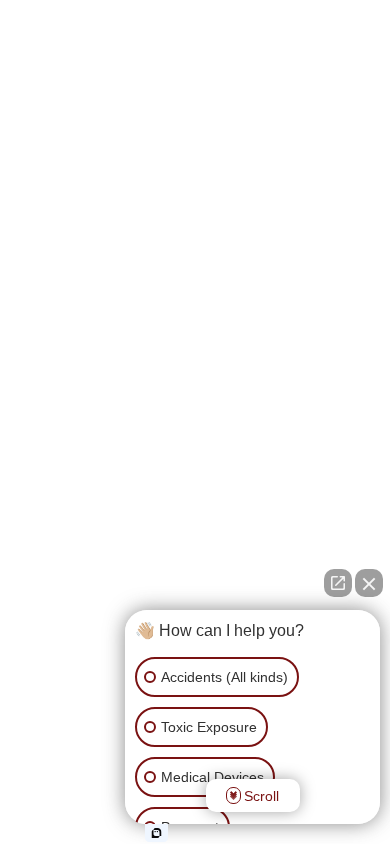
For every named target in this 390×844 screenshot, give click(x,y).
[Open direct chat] (338, 583)
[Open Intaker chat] (156, 833)
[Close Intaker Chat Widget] (369, 583)
